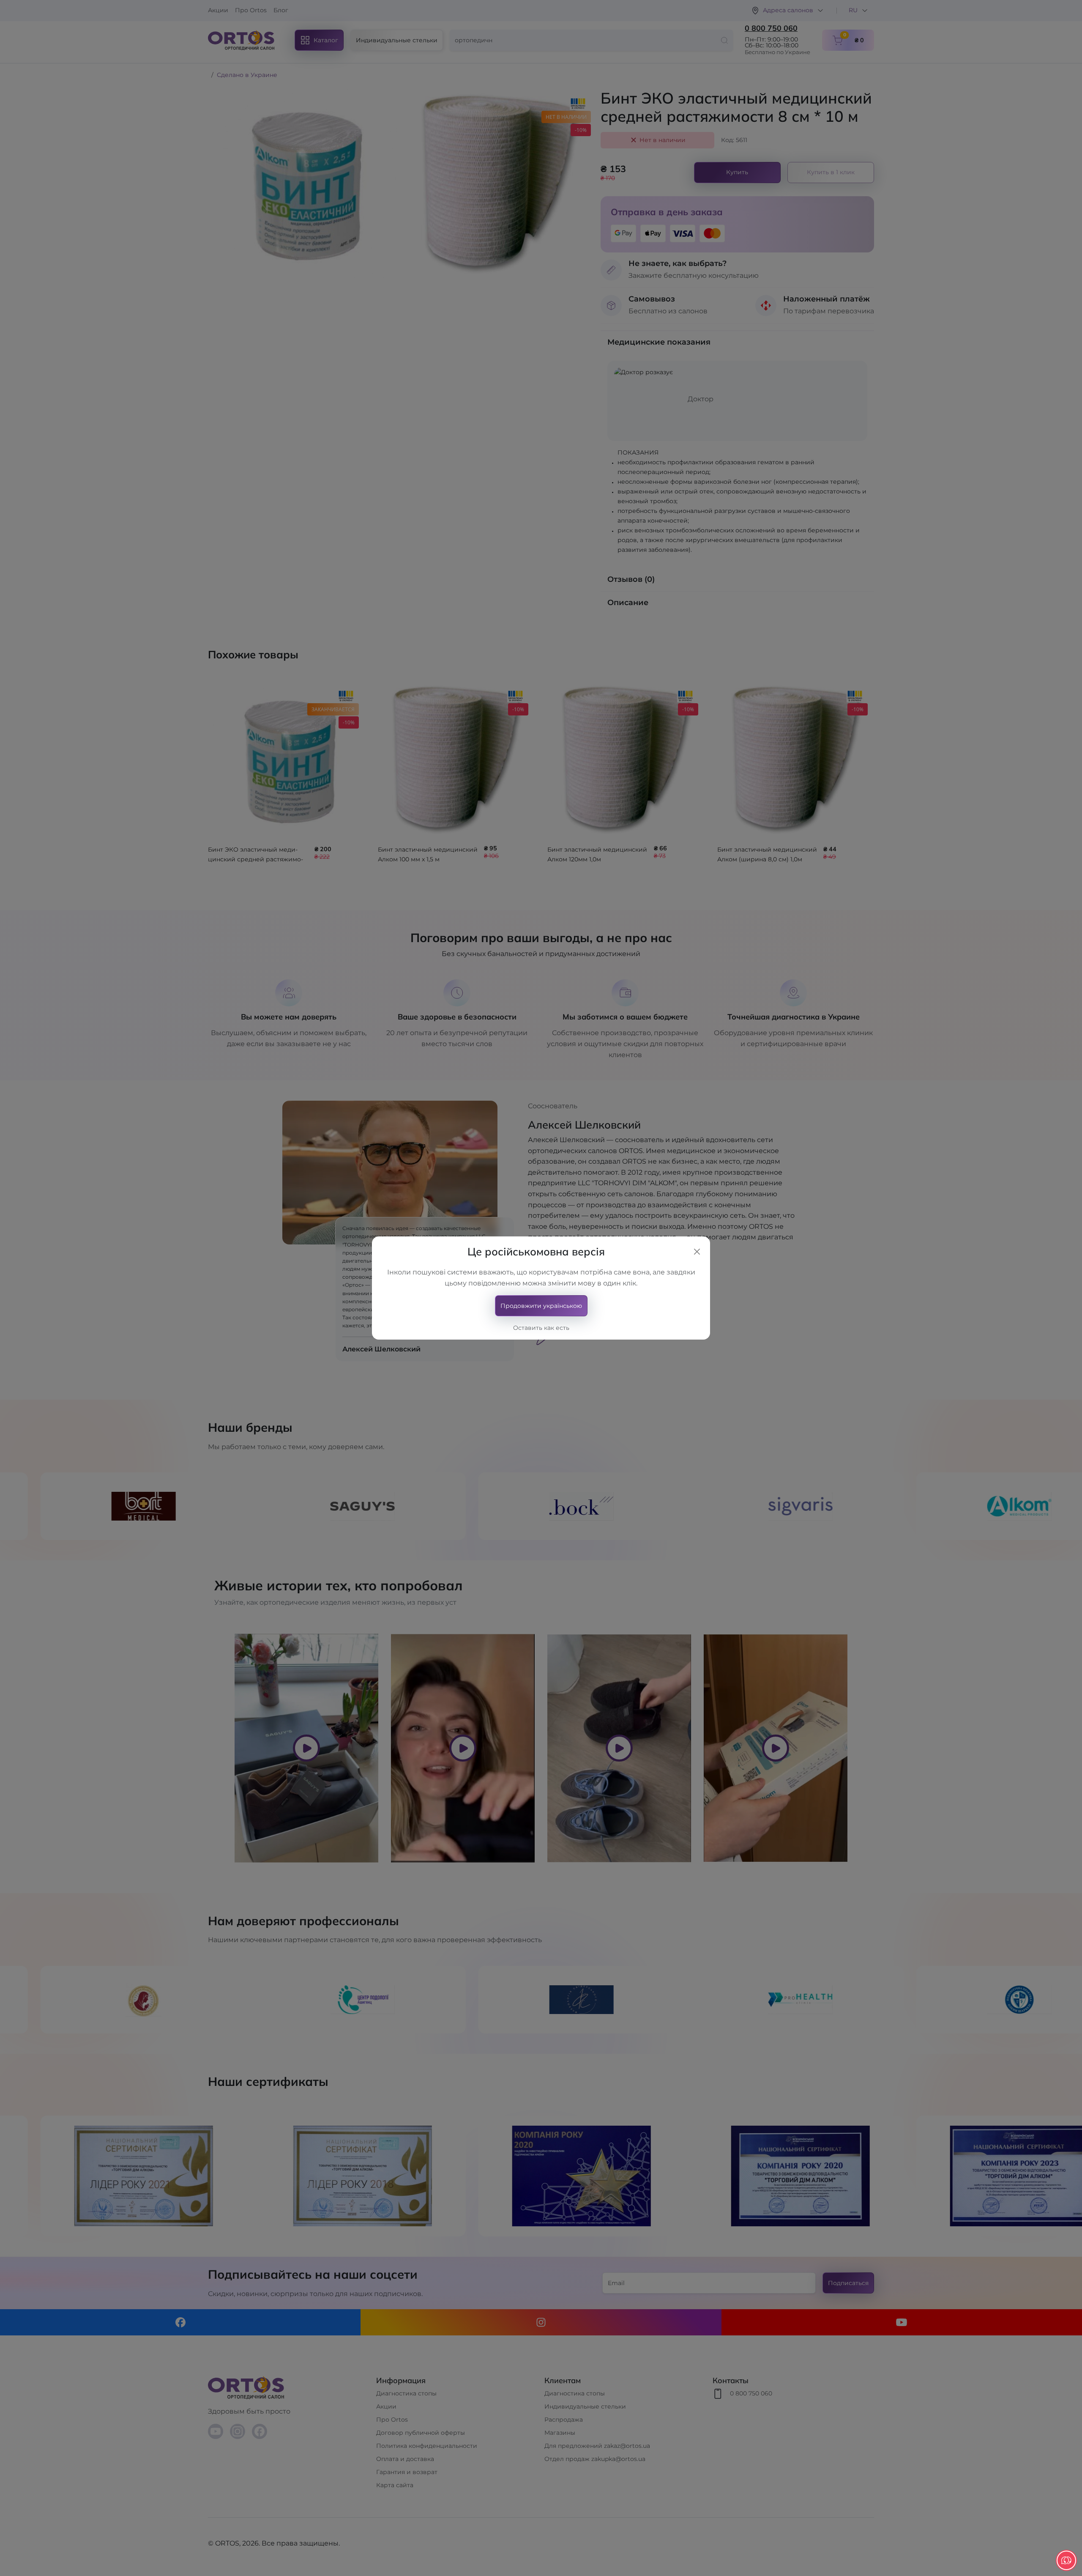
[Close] (697, 1252)
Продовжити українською (541, 1306)
